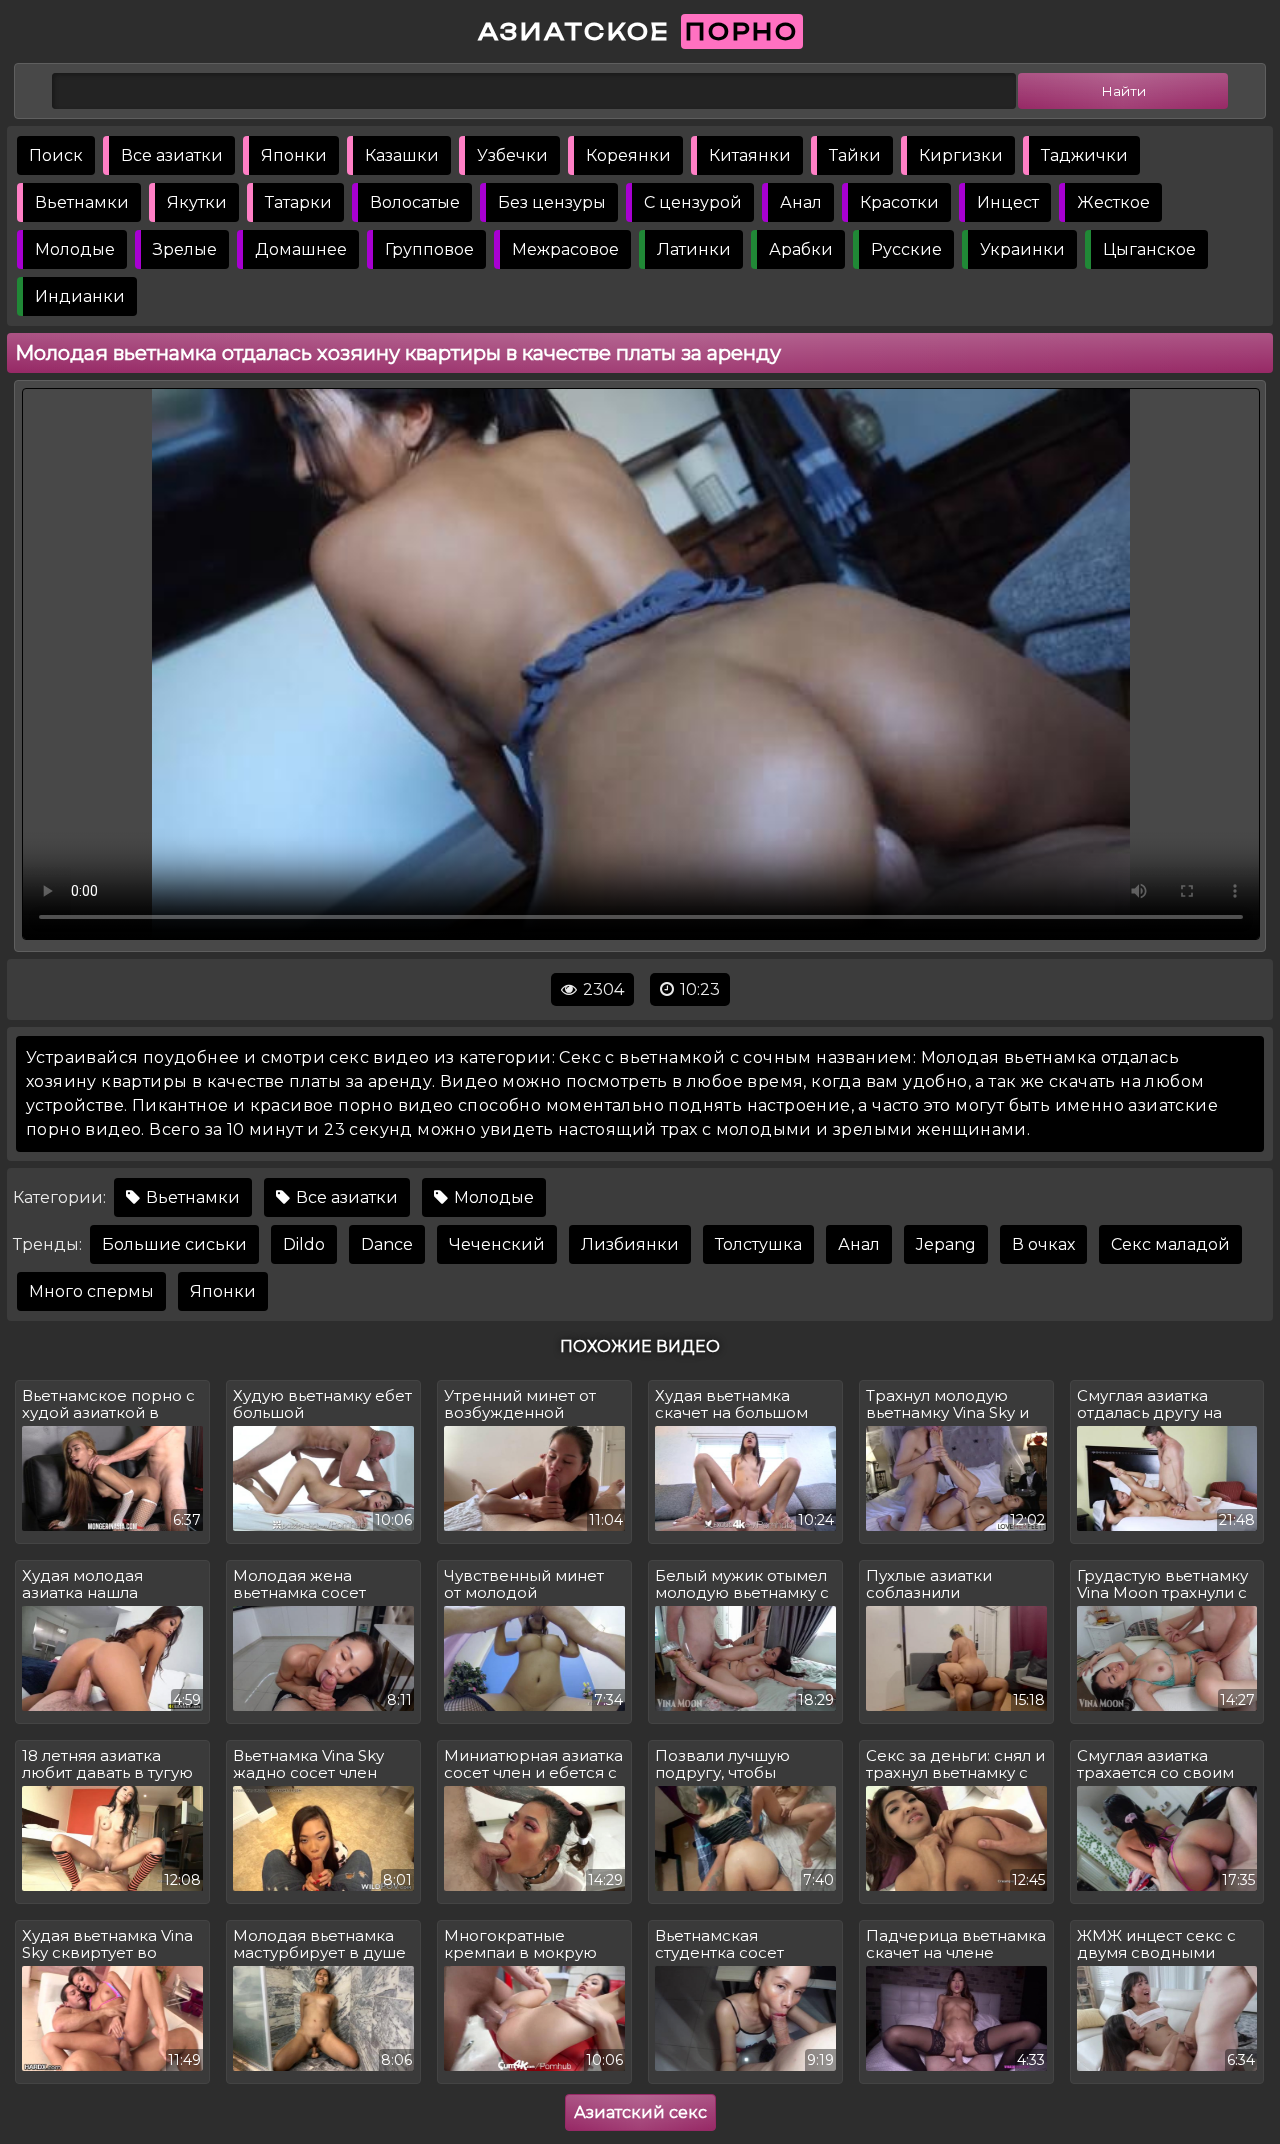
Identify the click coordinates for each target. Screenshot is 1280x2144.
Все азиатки (172, 155)
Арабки (801, 249)
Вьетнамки (82, 202)
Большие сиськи (174, 1244)
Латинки (694, 249)
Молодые (75, 249)
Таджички (1084, 155)
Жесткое (1113, 202)
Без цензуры (552, 202)
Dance (387, 1244)
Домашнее (301, 249)
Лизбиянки (630, 1244)
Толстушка (758, 1244)
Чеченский (497, 1244)
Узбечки (512, 155)
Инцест (1008, 202)
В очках (1043, 1244)
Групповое (429, 249)
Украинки (1022, 249)
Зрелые (185, 249)
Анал (801, 202)
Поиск (56, 155)
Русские (906, 249)
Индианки (80, 296)
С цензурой (693, 202)
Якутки (197, 202)
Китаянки (750, 155)
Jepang (946, 1244)
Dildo (304, 1244)
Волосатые (415, 202)
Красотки (899, 202)
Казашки (402, 155)
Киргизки (961, 155)
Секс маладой (1170, 1244)
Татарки (298, 202)
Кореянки (628, 155)
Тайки (855, 155)
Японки (294, 155)
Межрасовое (565, 249)
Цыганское (1149, 249)
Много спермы (91, 1291)
